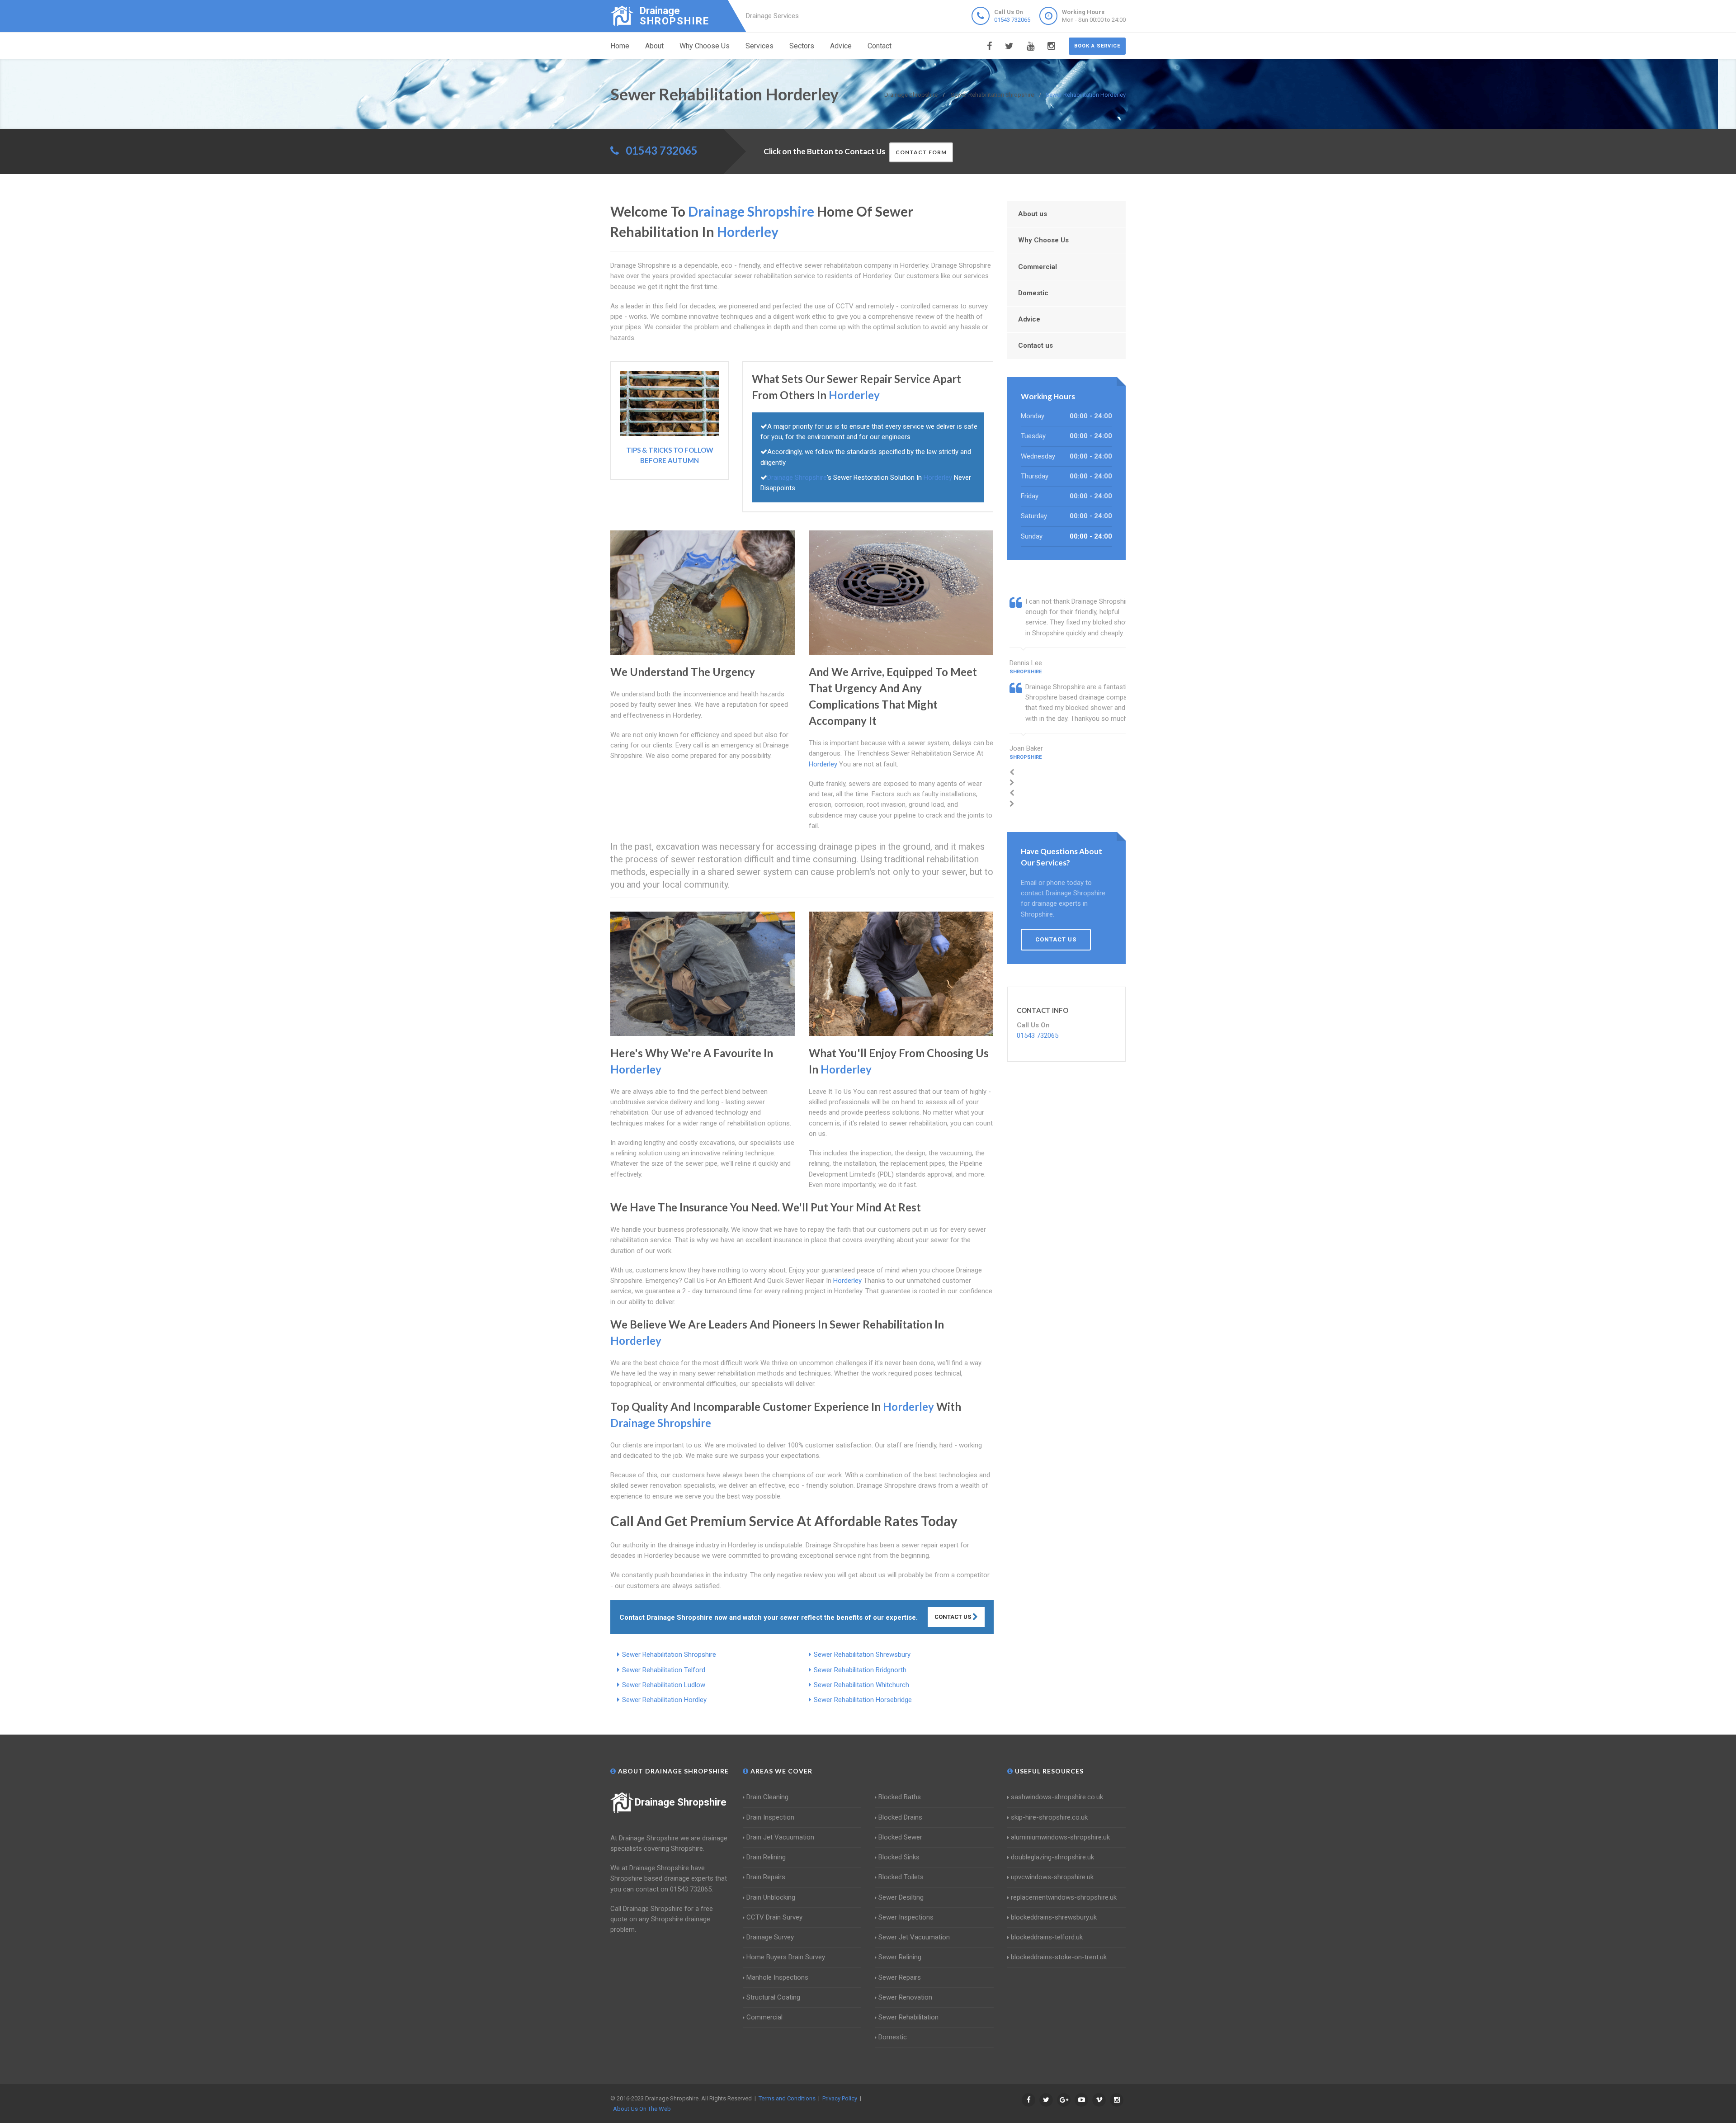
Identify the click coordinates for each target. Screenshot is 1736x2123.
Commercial (1038, 267)
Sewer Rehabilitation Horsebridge (863, 1700)
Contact (880, 46)
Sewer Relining (900, 1957)
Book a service (1097, 46)
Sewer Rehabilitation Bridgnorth (860, 1670)
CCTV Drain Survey (774, 1917)
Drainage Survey (770, 1937)
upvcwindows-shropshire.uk (1052, 1877)
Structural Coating (773, 1997)
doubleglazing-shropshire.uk (1052, 1857)
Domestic (1033, 293)
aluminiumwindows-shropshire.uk (1060, 1837)
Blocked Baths (900, 1797)
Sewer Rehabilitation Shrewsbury (862, 1655)
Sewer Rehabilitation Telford (664, 1670)
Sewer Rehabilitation (908, 2017)
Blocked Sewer (900, 1837)
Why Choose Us (705, 46)
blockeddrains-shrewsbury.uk (1054, 1917)
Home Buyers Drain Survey (786, 1957)
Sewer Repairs (900, 1977)
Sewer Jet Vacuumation (914, 1937)
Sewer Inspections (906, 1917)
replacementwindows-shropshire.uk (1064, 1897)
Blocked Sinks (899, 1857)
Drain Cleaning (767, 1797)
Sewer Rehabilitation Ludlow (664, 1685)
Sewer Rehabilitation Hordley (664, 1700)
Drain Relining (766, 1857)
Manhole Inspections (777, 1977)
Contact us (1035, 345)
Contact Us (953, 1617)
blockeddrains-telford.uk (1047, 1937)
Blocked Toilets (901, 1877)
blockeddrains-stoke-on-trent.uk (1059, 1957)
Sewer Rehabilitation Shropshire (669, 1655)
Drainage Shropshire (681, 1802)
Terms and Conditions (787, 2098)
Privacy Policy (840, 2098)
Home (620, 46)
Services (759, 46)
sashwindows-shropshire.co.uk (1057, 1797)
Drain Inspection (770, 1817)
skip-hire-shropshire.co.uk (1049, 1817)
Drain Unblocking (771, 1897)
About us (1033, 214)
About (654, 46)
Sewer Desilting (901, 1897)
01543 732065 (1012, 20)
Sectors (802, 46)
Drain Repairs (766, 1877)
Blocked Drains (900, 1817)
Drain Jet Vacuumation (780, 1837)
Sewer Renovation (905, 1997)
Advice (841, 46)
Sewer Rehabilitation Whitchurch (861, 1685)
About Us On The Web (642, 2109)
